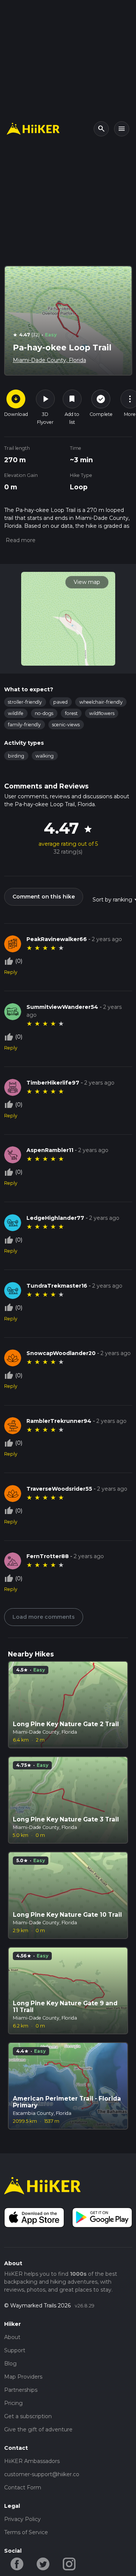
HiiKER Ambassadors (32, 2461)
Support (15, 2350)
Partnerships (21, 2390)
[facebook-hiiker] (17, 2563)
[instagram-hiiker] (69, 2563)
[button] (20, 540)
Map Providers (23, 2377)
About (12, 2337)
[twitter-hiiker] (43, 2563)
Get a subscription (28, 2416)
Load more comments (44, 1617)
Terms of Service (26, 2532)
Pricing (13, 2403)
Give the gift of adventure (38, 2429)
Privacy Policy (22, 2519)
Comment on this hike (44, 897)
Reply (11, 972)
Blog (10, 2364)
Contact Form (23, 2487)
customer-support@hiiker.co (42, 2474)
